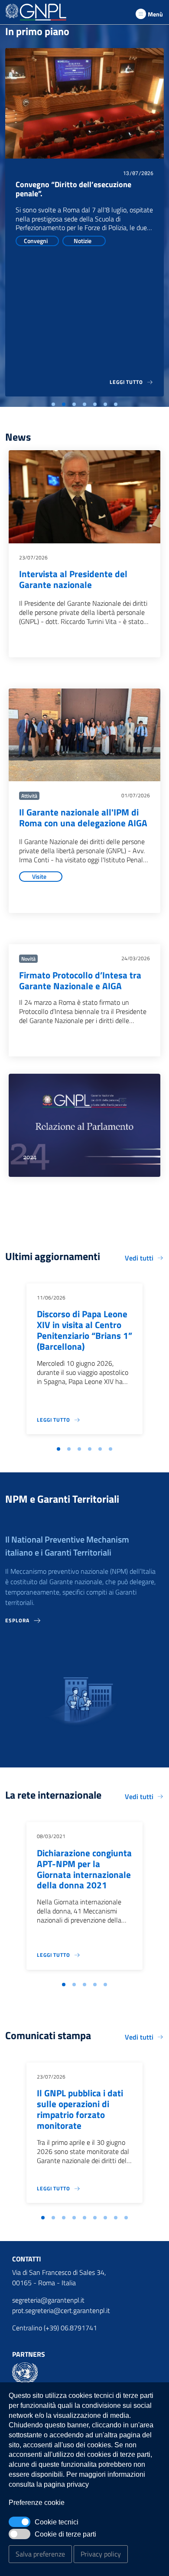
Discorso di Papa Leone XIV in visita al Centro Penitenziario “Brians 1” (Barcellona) (84, 1330)
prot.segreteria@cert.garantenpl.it (61, 2310)
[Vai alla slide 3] (74, 404)
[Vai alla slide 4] (84, 404)
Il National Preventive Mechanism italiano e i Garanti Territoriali (67, 1546)
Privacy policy (101, 2554)
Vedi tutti (139, 1258)
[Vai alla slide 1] (53, 404)
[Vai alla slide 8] (116, 2218)
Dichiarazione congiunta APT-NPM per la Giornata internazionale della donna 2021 (84, 1869)
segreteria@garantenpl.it (48, 2300)
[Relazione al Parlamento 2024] (84, 1125)
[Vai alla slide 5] (95, 404)
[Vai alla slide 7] (116, 404)
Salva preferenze (40, 2554)
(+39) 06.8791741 (70, 2328)
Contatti (27, 2259)
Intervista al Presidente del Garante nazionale (73, 579)
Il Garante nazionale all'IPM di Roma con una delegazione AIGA (83, 818)
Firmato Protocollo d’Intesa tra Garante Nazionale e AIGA (80, 981)
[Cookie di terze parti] (19, 2534)
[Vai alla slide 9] (126, 2218)
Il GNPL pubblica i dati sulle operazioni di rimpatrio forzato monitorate (80, 2109)
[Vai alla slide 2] (64, 404)
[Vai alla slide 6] (105, 404)
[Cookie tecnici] (19, 2522)
